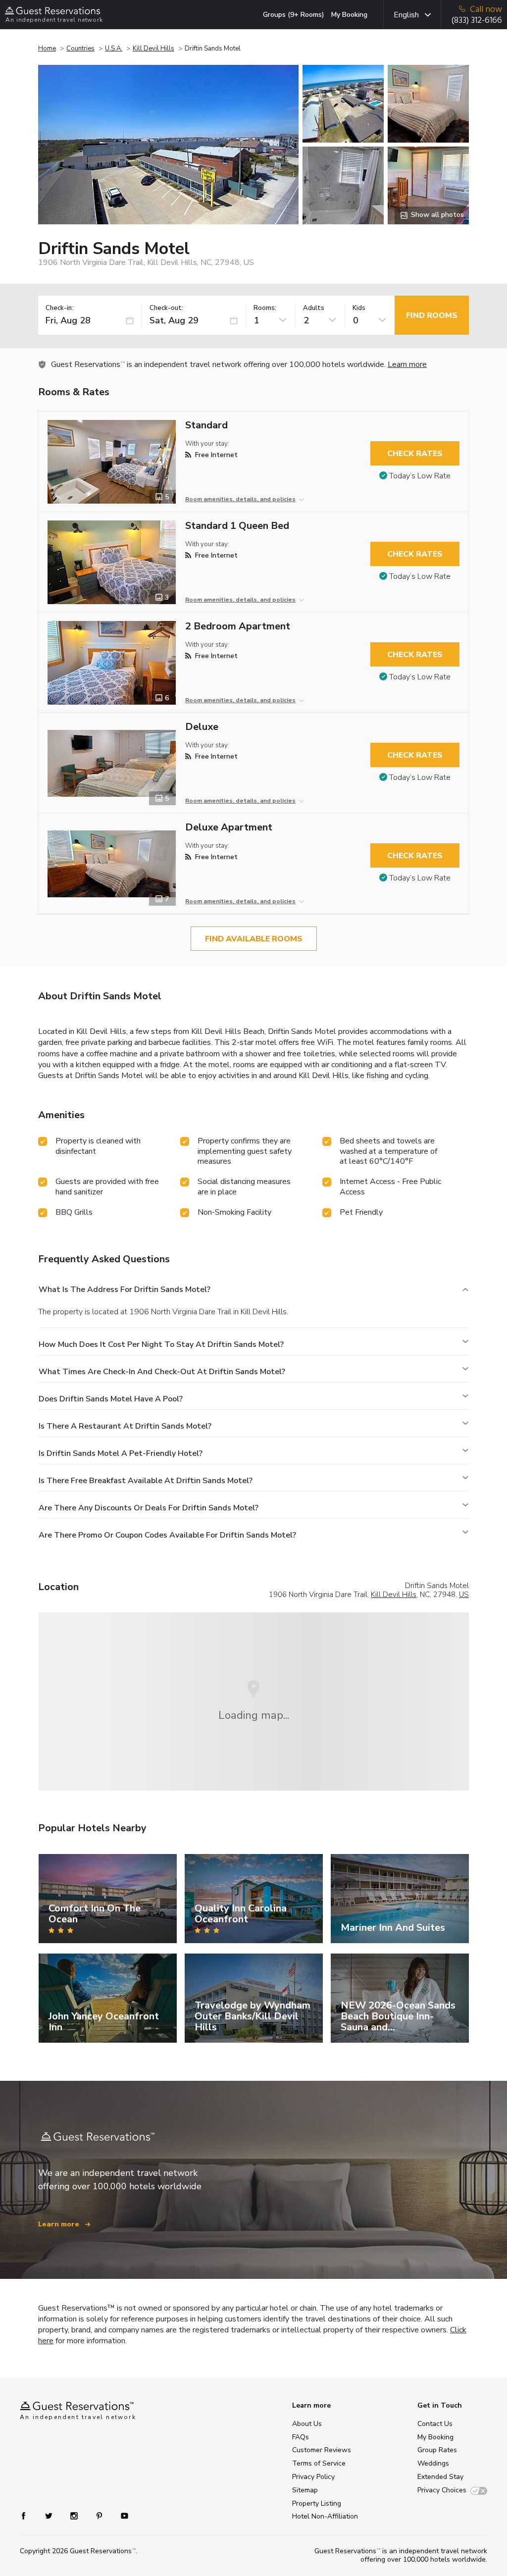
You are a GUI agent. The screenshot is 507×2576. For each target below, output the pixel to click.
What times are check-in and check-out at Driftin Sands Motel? (162, 1372)
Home (47, 49)
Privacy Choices (442, 2490)
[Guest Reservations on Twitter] (50, 2515)
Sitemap (305, 2490)
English (406, 15)
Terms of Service (319, 2463)
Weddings (433, 2463)
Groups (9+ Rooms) (294, 15)
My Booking (349, 15)
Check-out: (166, 308)
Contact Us (435, 2424)
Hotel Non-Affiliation (325, 2516)
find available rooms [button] (254, 939)
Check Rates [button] (415, 454)
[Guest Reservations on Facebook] (28, 2515)
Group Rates (437, 2450)
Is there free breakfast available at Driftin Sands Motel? (146, 1481)
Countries (80, 49)
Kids (359, 308)
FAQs (301, 2437)
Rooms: (265, 308)
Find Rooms (432, 315)
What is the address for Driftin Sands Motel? (125, 1289)
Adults (314, 308)
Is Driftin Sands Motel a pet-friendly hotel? (121, 1453)
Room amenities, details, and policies (240, 499)
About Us (307, 2424)
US (464, 1595)
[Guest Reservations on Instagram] (75, 2515)
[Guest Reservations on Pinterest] (100, 2515)
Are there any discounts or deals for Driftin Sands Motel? (149, 1508)
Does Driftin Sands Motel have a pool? (111, 1399)
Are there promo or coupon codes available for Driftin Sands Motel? (167, 1535)
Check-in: (59, 308)
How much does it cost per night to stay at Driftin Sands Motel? (161, 1344)
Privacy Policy (313, 2477)
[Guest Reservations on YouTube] (121, 2515)
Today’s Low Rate (420, 476)
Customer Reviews (322, 2450)
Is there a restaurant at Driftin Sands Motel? (125, 1426)
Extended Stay (440, 2477)
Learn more (407, 364)
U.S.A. (114, 49)
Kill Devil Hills (153, 49)
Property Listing (317, 2503)
